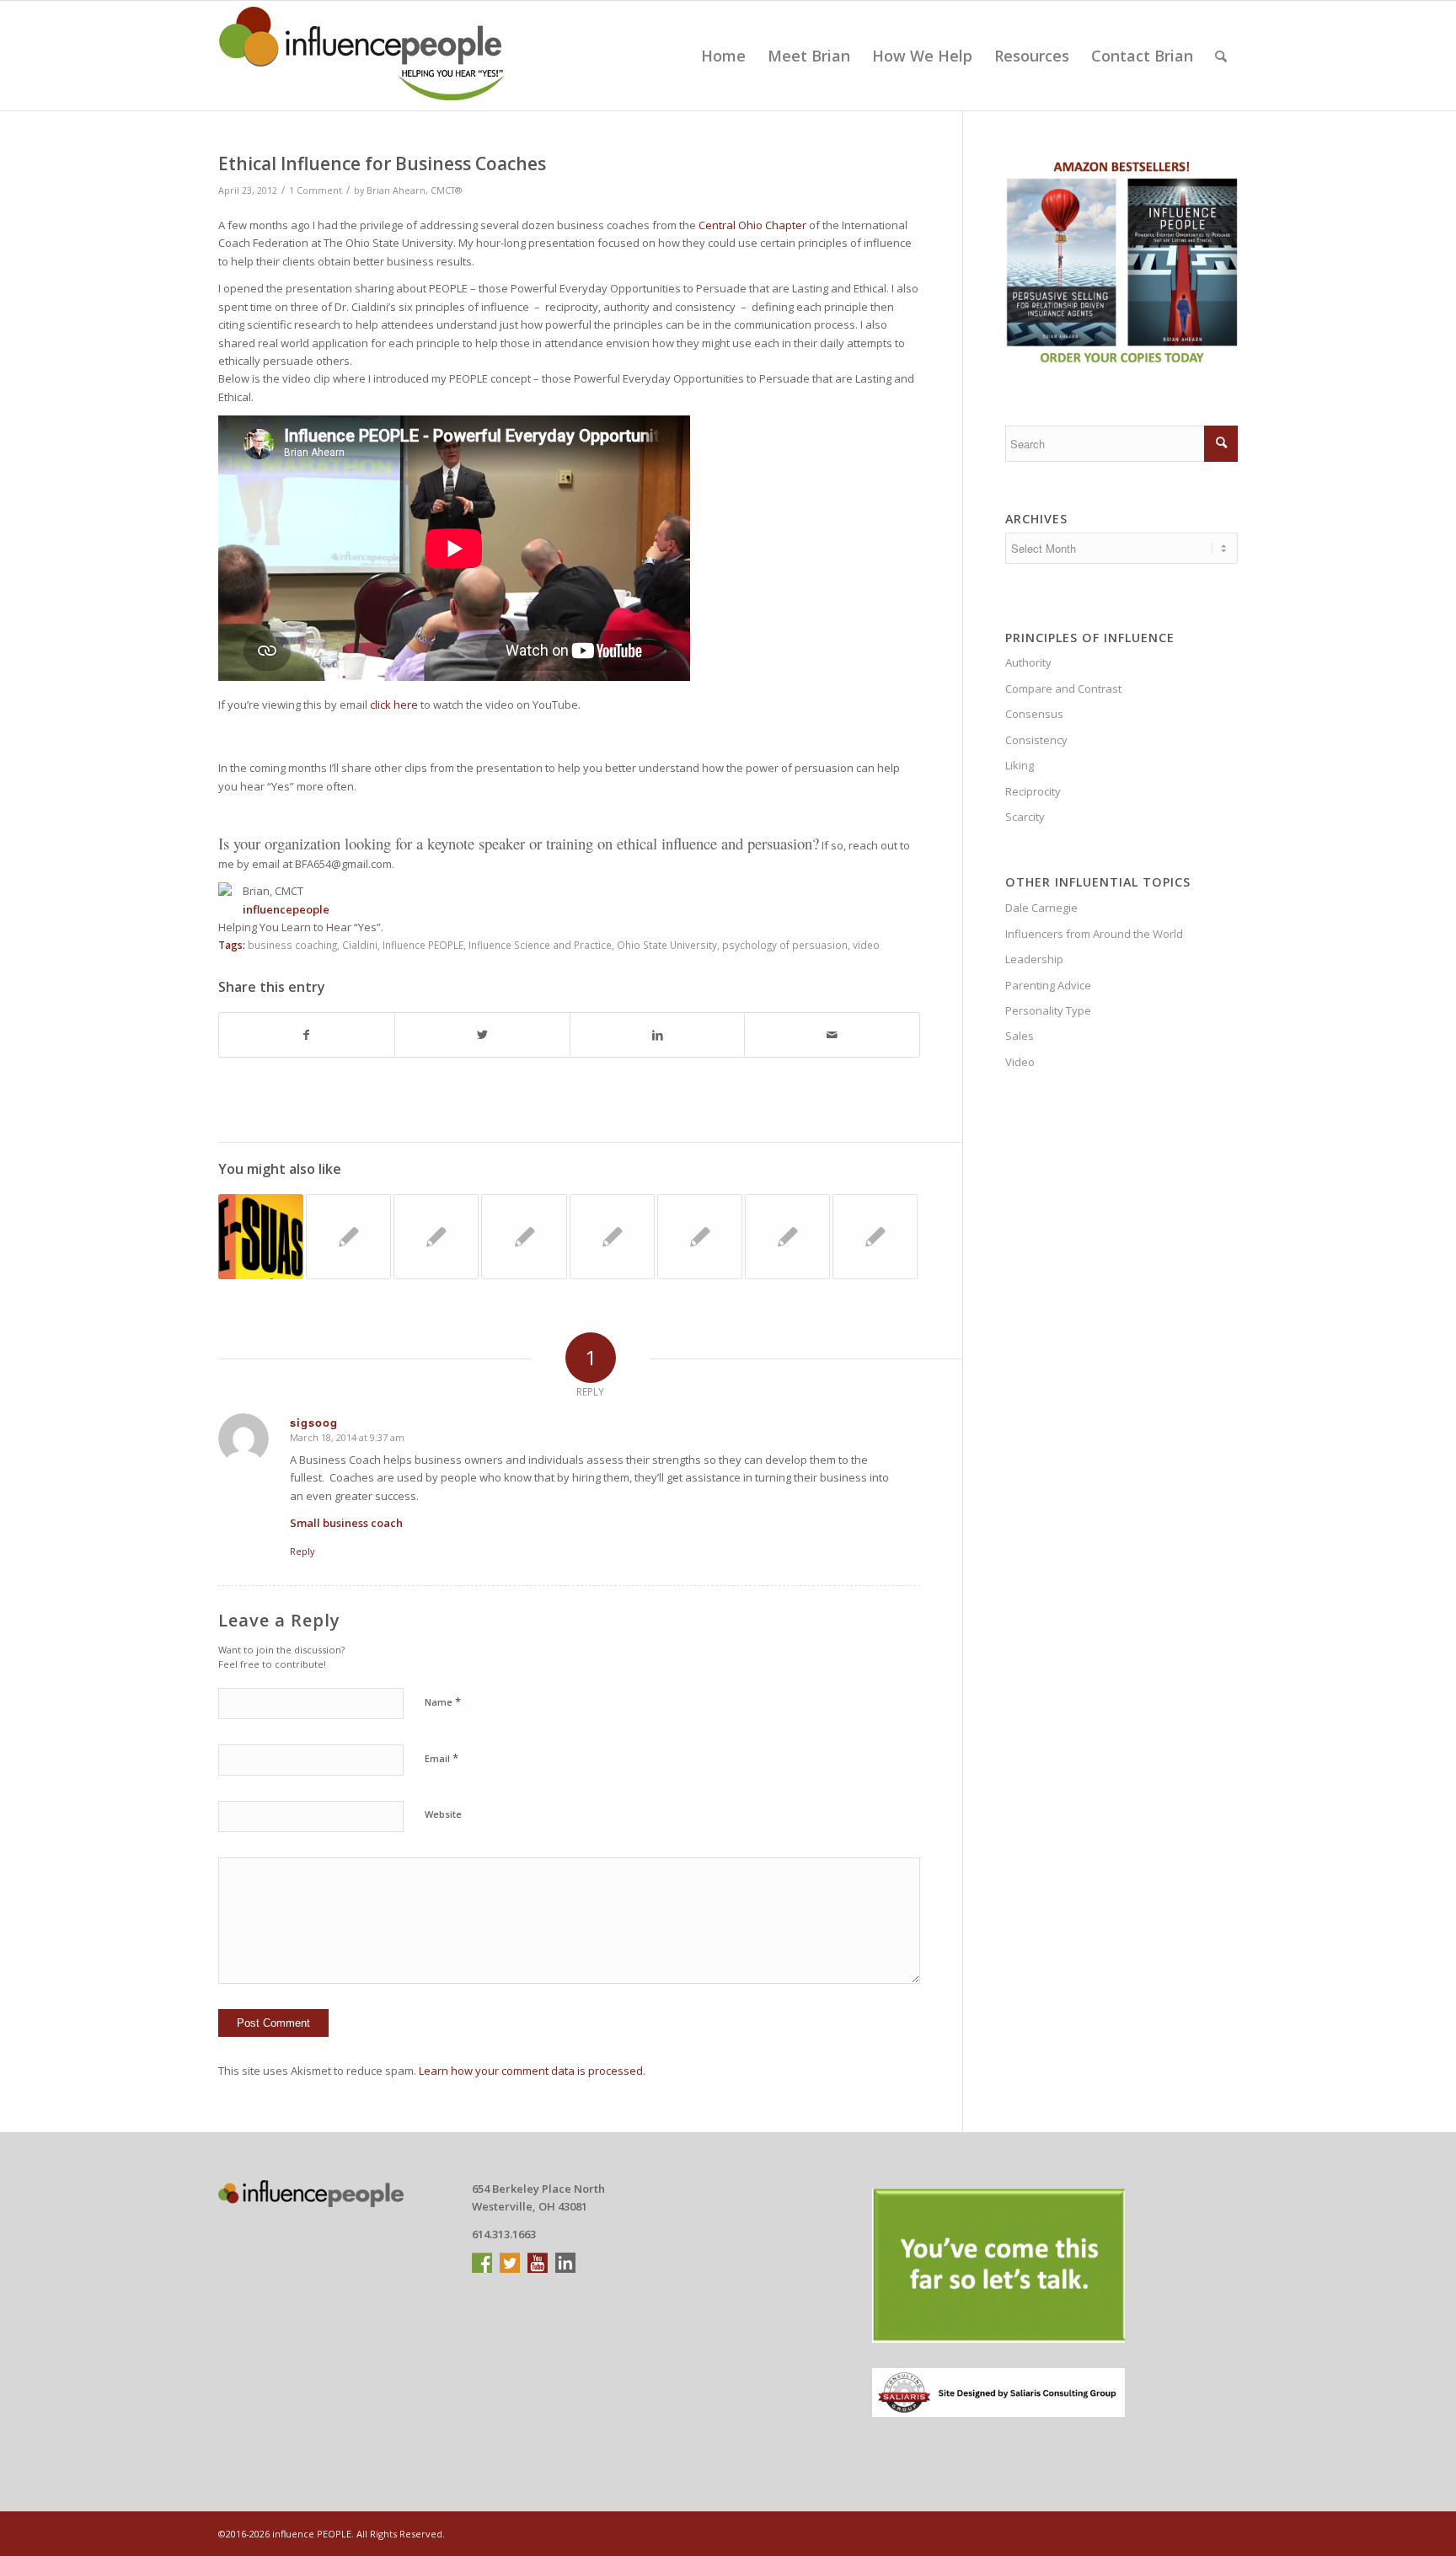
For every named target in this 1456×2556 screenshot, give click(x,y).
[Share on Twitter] (482, 1035)
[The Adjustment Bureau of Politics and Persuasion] (524, 1237)
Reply (302, 1551)
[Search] (1221, 56)
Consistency (1036, 740)
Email (442, 1758)
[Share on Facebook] (307, 1035)
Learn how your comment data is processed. (532, 2071)
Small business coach (346, 1523)
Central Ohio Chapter (752, 225)
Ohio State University (667, 945)
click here (394, 705)
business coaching (292, 945)
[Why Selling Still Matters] (787, 1237)
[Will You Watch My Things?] (875, 1237)
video (866, 945)
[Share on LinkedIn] (658, 1035)
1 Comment (316, 190)
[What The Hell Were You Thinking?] (700, 1237)
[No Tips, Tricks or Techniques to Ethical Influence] (436, 1237)
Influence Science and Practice (540, 945)
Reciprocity (1033, 791)
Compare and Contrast (1063, 689)
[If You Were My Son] (261, 1237)
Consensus (1034, 714)
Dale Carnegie (1041, 908)
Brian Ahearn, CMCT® (414, 190)
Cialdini (360, 945)
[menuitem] (723, 56)
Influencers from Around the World (1094, 934)
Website (443, 1814)
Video (1020, 1062)
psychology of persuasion (785, 945)
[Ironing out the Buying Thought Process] (348, 1237)
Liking (1020, 765)
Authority (1028, 662)
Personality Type (1048, 1010)
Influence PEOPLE (423, 945)
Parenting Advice (1048, 985)
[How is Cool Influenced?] (612, 1237)
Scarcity (1025, 817)
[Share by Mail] (832, 1035)
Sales (1020, 1036)
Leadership (1034, 959)
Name (443, 1701)
